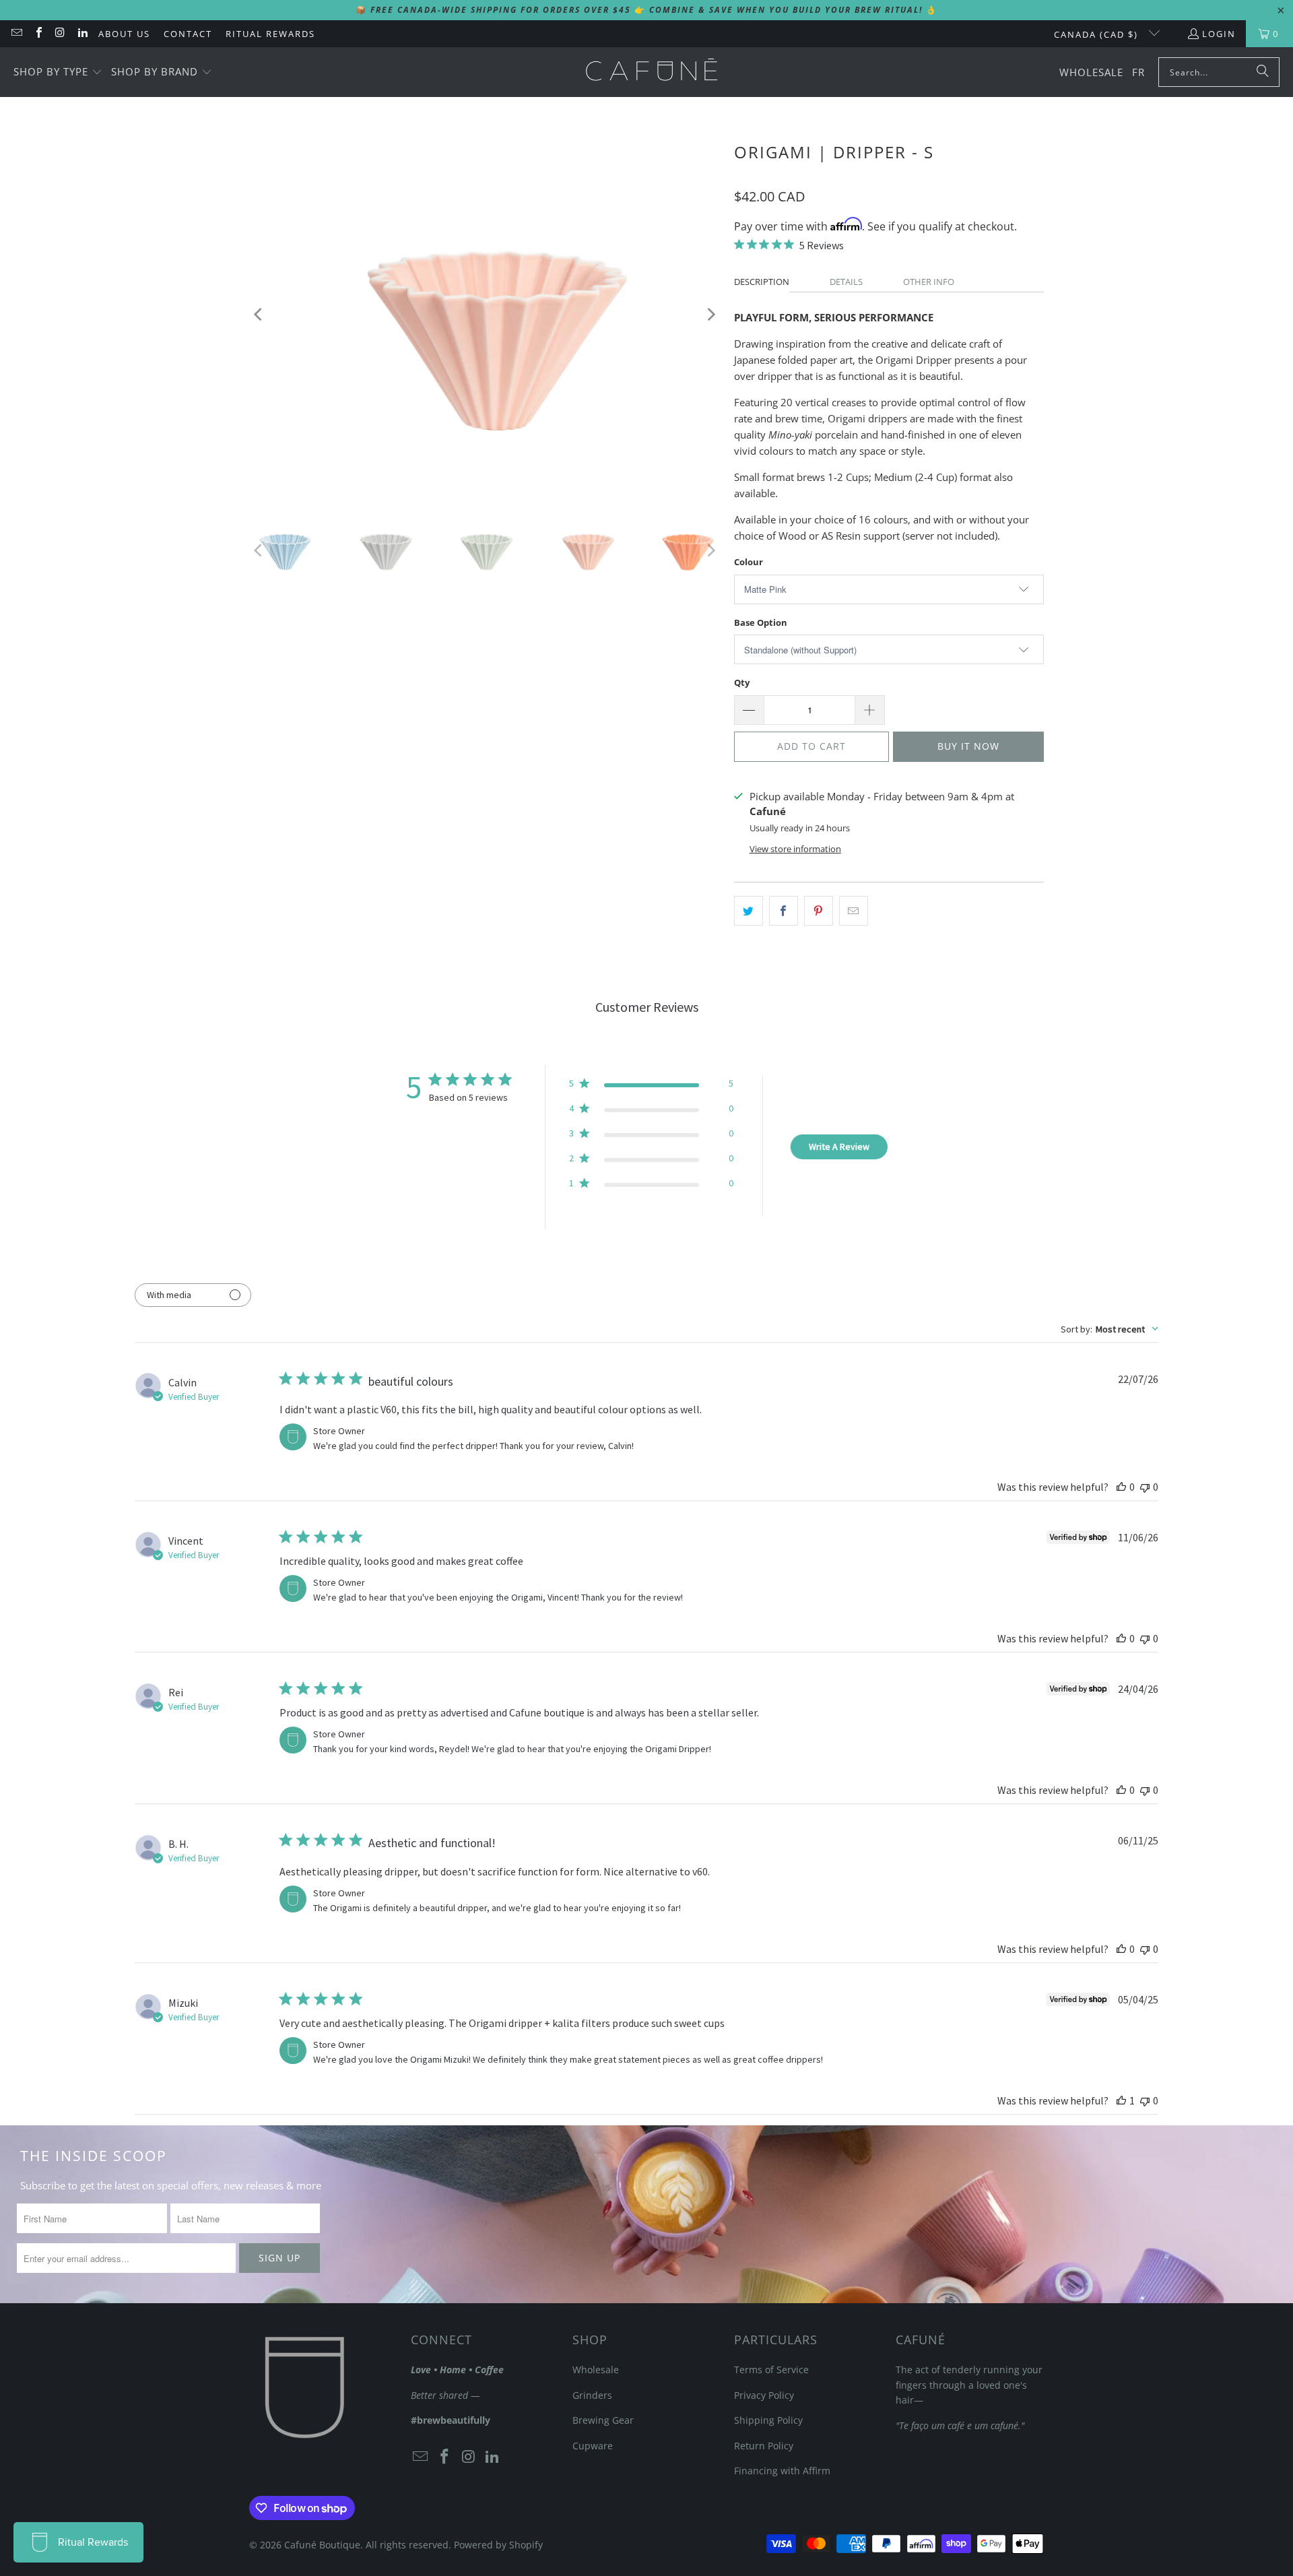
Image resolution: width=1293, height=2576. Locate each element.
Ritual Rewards (270, 34)
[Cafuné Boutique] (652, 72)
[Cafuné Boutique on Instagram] (60, 34)
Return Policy (764, 2446)
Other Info (929, 282)
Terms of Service (771, 2370)
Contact (188, 34)
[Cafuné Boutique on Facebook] (38, 34)
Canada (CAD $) (1098, 34)
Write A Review (839, 1147)
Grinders (592, 2395)
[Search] (1263, 72)
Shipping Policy (768, 2420)
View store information (795, 849)
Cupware (593, 2446)
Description (762, 282)
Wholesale (596, 2370)
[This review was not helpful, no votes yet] (1145, 1487)
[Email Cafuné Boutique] (16, 34)
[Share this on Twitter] (749, 911)
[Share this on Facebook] (784, 911)
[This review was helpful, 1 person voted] (1121, 2100)
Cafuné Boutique (322, 2545)
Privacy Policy (764, 2395)
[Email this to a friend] (854, 911)
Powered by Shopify (498, 2545)
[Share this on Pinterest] (819, 911)
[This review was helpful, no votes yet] (1121, 1487)
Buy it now (968, 746)
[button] (58, 72)
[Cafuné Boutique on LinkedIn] (81, 34)
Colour (749, 562)
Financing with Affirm (782, 2471)
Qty (742, 682)
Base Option (761, 622)
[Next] (710, 314)
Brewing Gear (603, 2420)
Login (1219, 34)
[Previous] (259, 314)
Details (846, 282)
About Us (124, 34)
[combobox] (1109, 1329)
